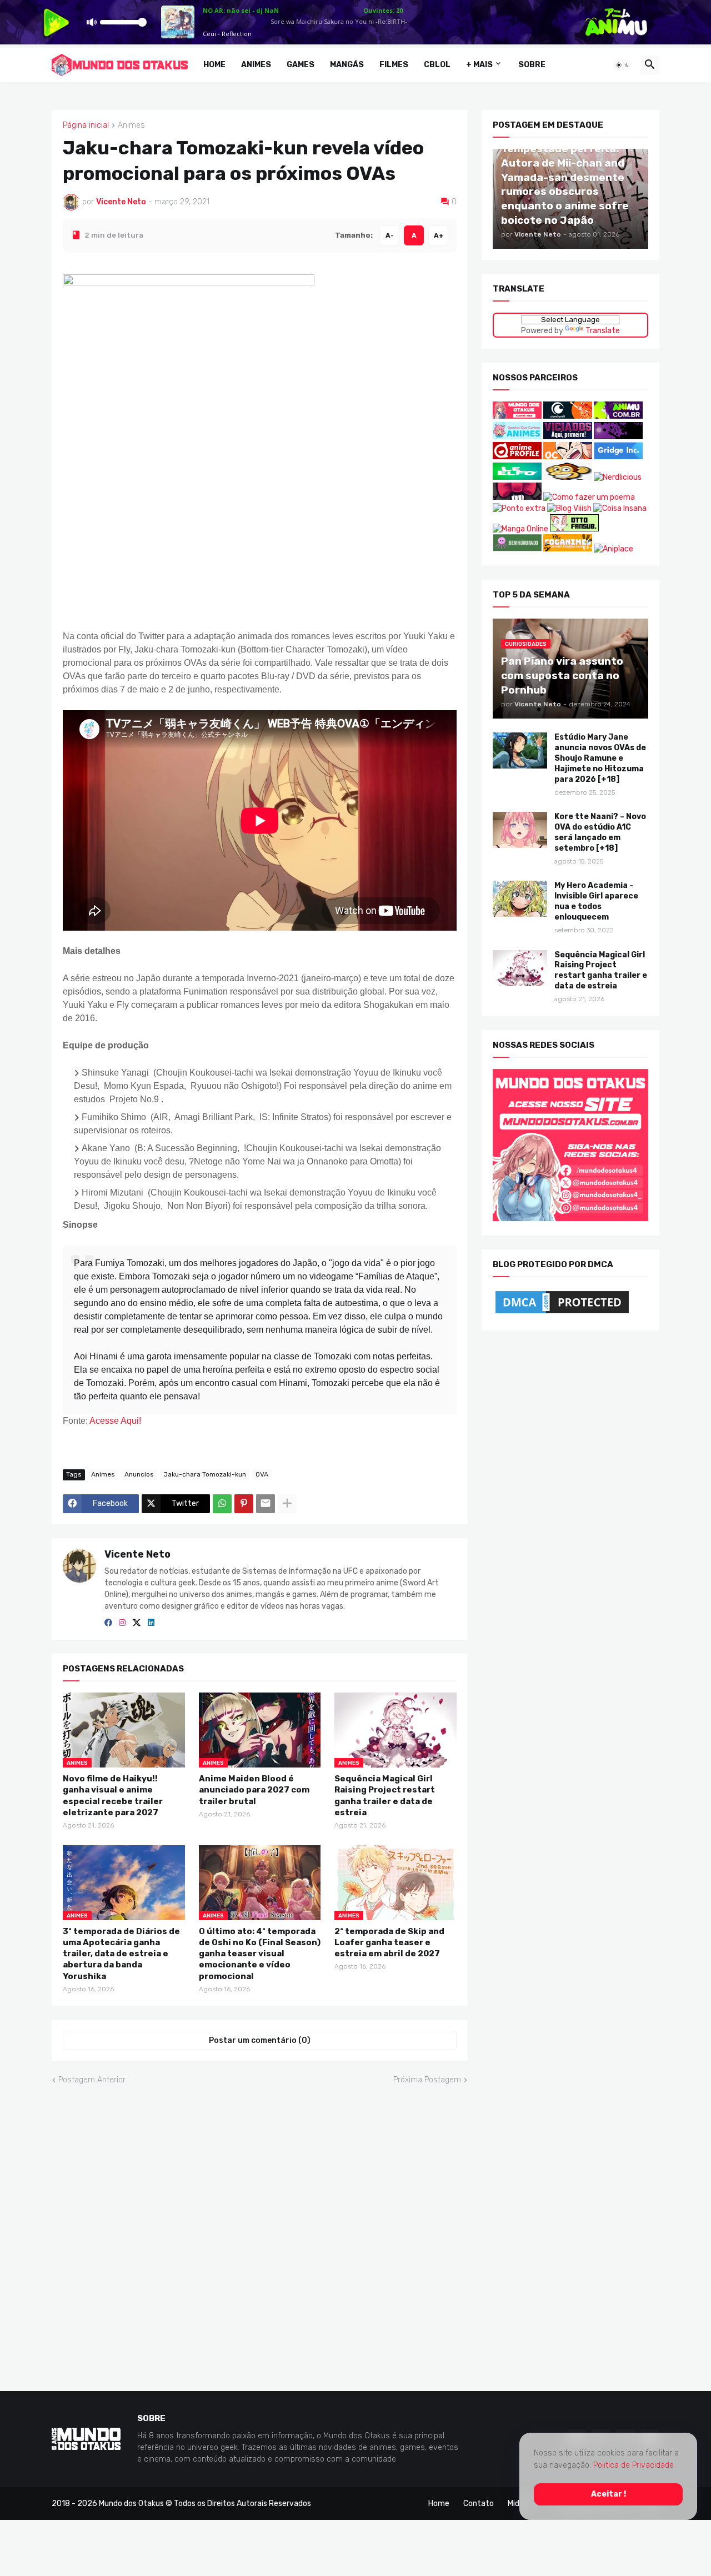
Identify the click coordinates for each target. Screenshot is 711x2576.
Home (214, 65)
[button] (623, 65)
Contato (479, 2503)
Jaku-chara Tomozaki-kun (205, 1474)
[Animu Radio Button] (618, 416)
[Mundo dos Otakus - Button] (518, 416)
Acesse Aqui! (115, 1420)
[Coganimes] (568, 549)
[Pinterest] (244, 1503)
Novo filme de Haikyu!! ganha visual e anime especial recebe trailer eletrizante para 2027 (113, 1796)
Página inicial (86, 125)
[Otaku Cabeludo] (569, 457)
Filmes (394, 65)
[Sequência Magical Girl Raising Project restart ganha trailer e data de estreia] (520, 968)
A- (390, 235)
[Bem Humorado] (517, 549)
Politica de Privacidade (634, 2465)
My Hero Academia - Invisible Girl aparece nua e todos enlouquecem (596, 901)
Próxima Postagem (427, 2080)
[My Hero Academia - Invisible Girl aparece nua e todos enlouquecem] (520, 899)
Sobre (532, 65)
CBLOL (437, 65)
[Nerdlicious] (618, 477)
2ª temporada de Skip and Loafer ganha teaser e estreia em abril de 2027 (389, 1942)
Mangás (347, 65)
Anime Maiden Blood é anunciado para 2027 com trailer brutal (254, 1790)
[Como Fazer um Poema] (589, 497)
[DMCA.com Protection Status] (562, 1313)
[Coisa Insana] (620, 508)
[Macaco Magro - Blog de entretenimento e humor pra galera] (568, 477)
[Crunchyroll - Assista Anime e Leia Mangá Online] (568, 416)
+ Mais (479, 65)
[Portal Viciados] (568, 436)
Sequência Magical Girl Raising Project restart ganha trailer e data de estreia (385, 1796)
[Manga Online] (520, 528)
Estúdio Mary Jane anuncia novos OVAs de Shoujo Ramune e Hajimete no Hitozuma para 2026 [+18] (600, 758)
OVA (262, 1474)
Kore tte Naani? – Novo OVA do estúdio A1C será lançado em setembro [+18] (600, 832)
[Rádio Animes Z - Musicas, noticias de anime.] (618, 436)
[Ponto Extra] (519, 508)
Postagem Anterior (92, 2080)
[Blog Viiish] (569, 508)
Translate (603, 330)
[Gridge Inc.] (618, 457)
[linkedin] (151, 1623)
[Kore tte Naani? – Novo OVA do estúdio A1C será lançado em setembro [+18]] (520, 830)
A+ (439, 235)
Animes (256, 65)
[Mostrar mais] (287, 1503)
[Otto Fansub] (574, 528)
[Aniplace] (614, 549)
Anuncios (139, 1474)
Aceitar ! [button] (609, 2494)
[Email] (266, 1503)
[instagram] (122, 1623)
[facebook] (108, 1623)
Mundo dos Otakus (131, 2503)
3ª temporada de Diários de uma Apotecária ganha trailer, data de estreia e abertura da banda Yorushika (121, 1953)
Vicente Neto (137, 1554)
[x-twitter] (137, 1623)
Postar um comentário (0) (260, 2040)
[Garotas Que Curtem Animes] (518, 436)
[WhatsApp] (222, 1503)
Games (301, 65)
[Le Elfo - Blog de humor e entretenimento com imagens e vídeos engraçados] (517, 477)
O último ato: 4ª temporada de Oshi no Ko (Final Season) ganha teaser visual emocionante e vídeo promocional (260, 1953)
